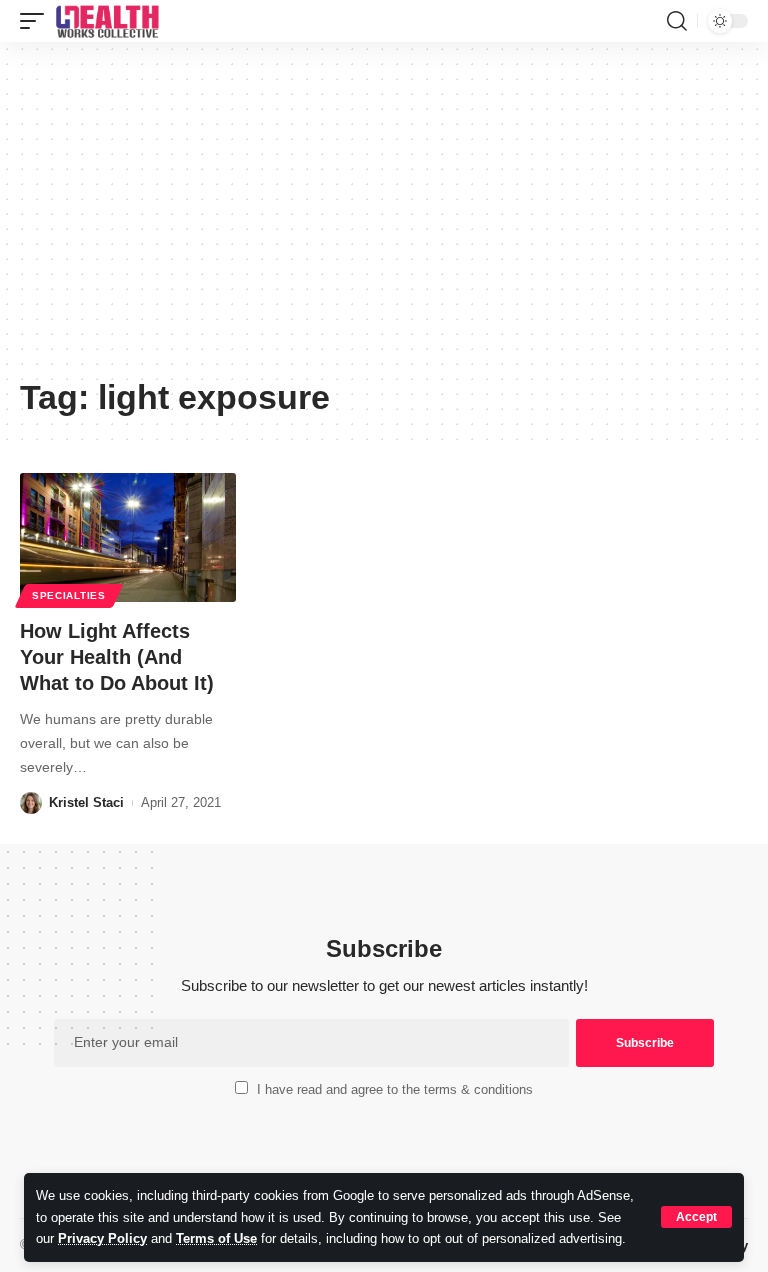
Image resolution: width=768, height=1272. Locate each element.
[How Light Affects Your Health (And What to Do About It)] (128, 538)
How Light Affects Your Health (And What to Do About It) (117, 657)
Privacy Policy (102, 1238)
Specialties (69, 595)
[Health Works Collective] (107, 21)
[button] (696, 1217)
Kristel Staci (86, 802)
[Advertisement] (384, 217)
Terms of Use (216, 1238)
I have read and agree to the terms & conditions (395, 1089)
